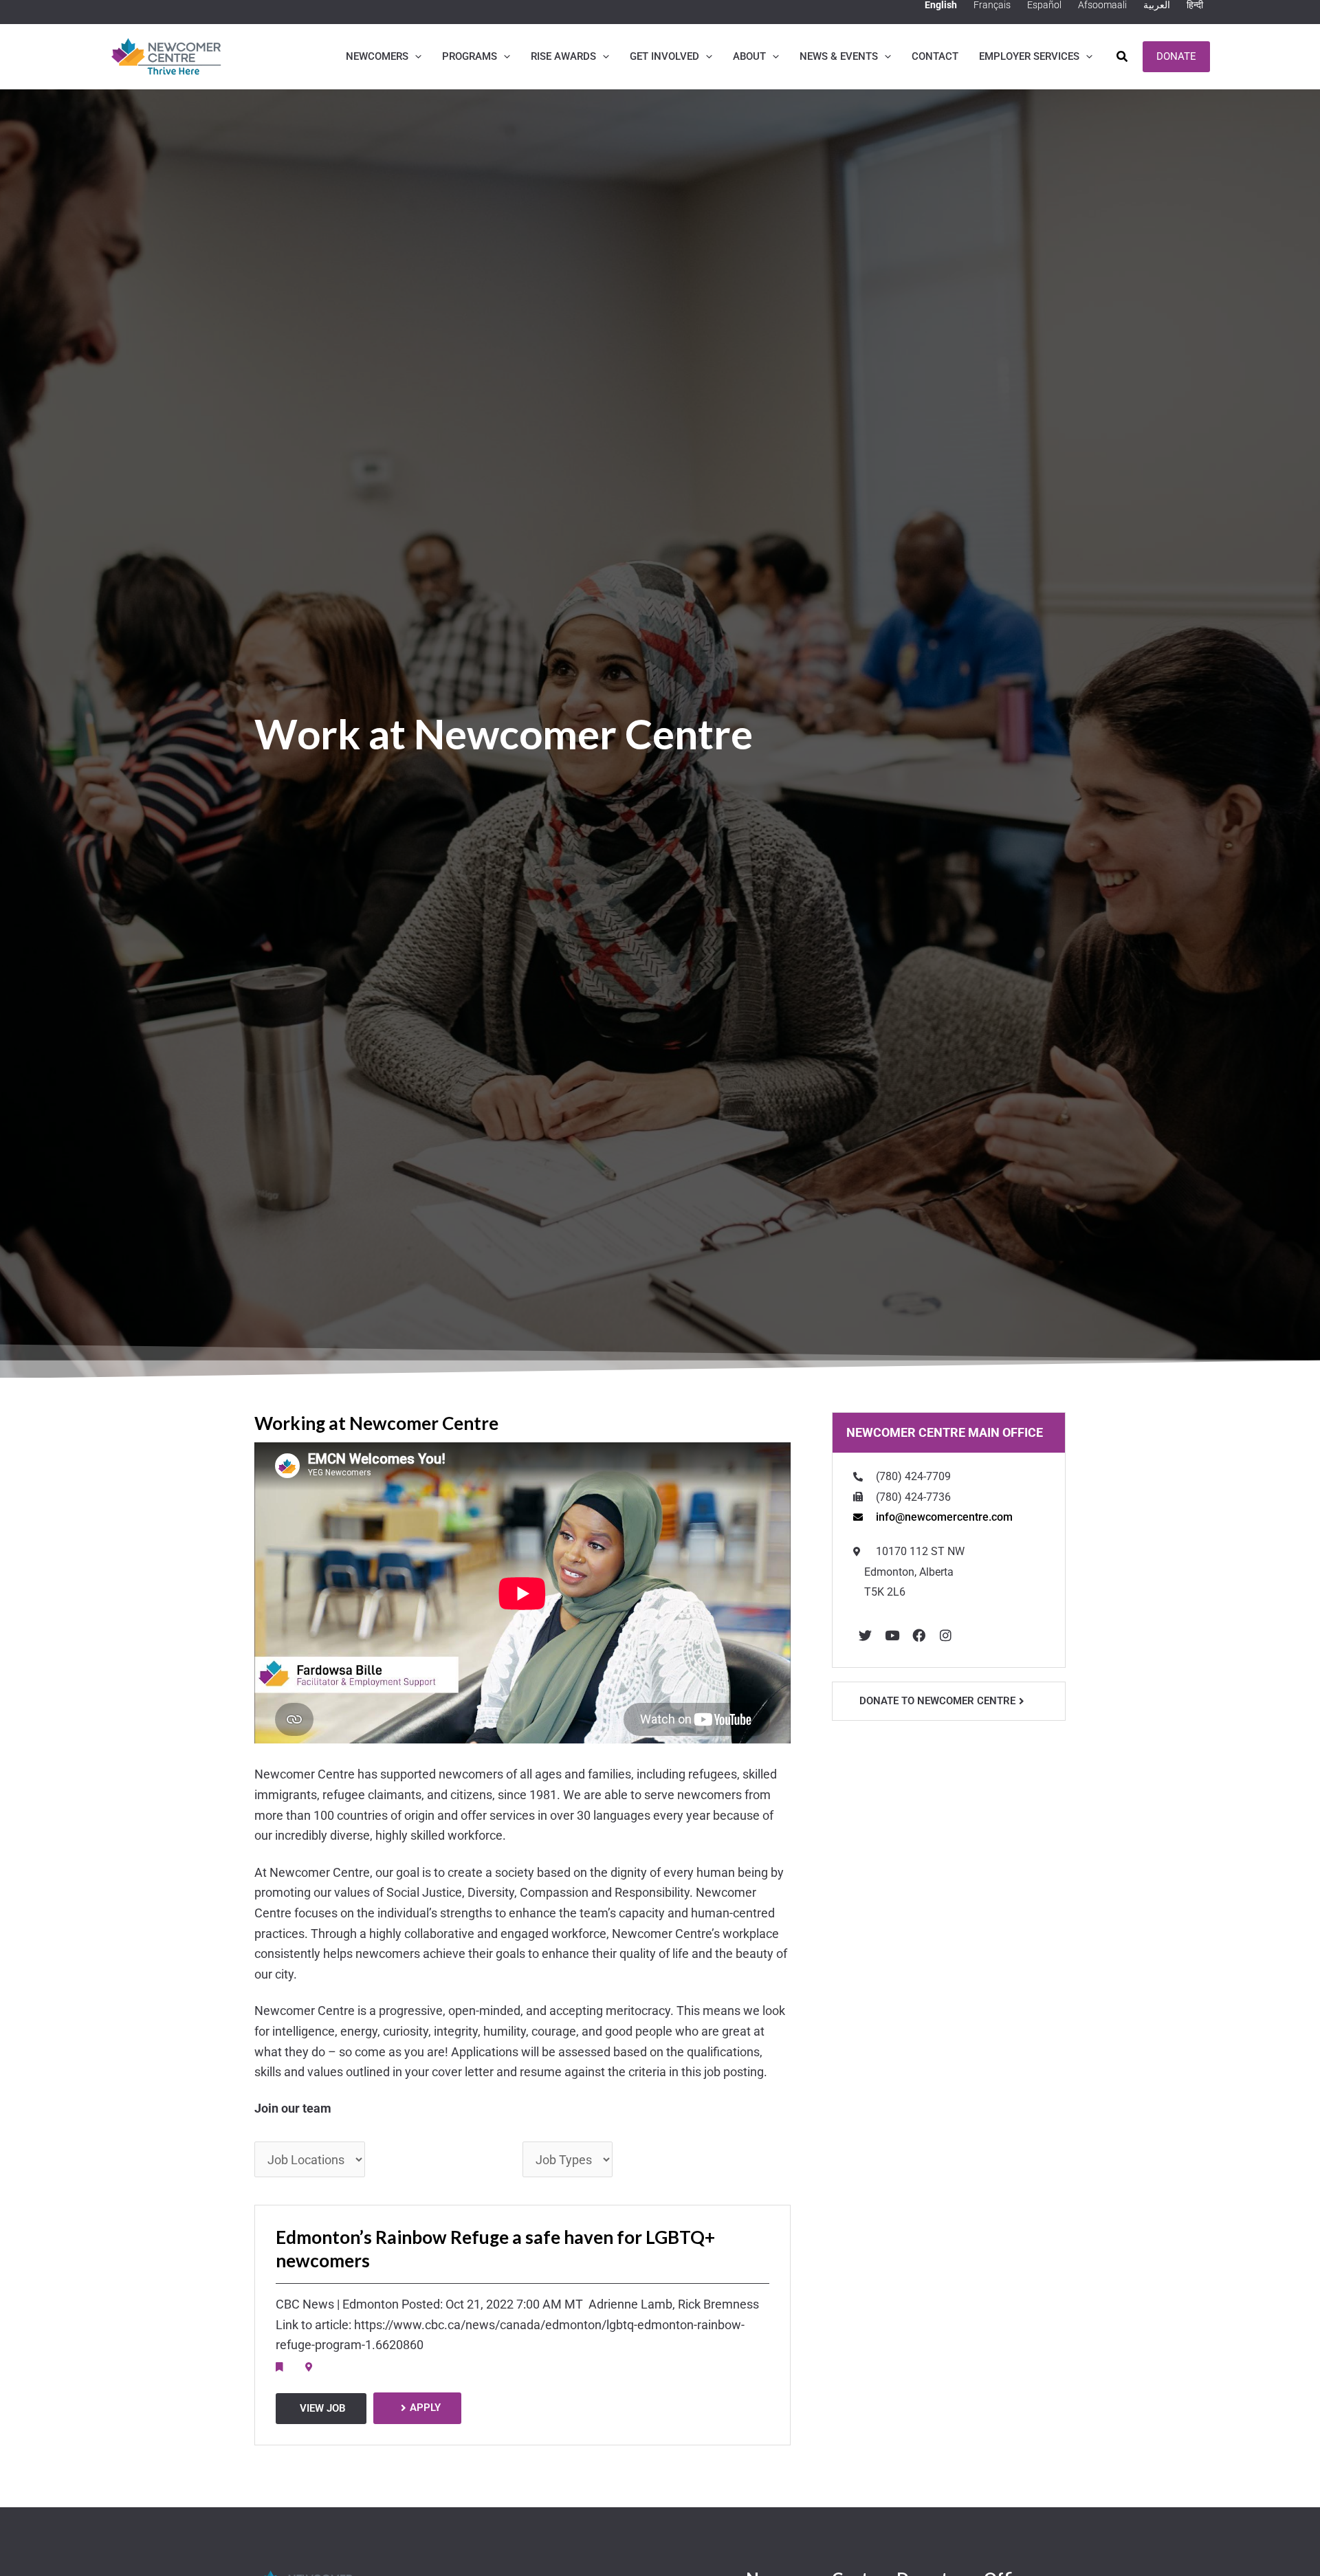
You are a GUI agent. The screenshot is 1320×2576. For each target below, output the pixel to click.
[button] (415, 56)
